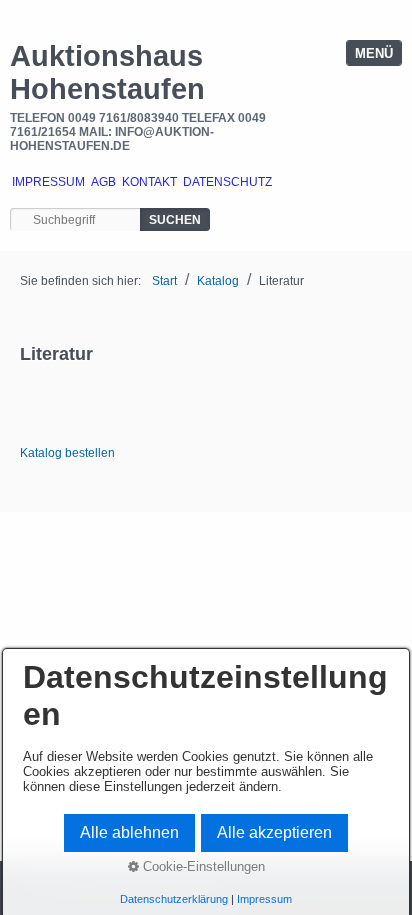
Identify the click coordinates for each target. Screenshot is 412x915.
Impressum (48, 182)
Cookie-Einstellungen (202, 866)
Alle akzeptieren (274, 832)
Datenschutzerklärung (174, 899)
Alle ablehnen (129, 832)
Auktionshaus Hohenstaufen (107, 72)
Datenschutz (227, 182)
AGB (103, 182)
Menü (374, 53)
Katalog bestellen (67, 453)
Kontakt (149, 182)
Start (164, 281)
